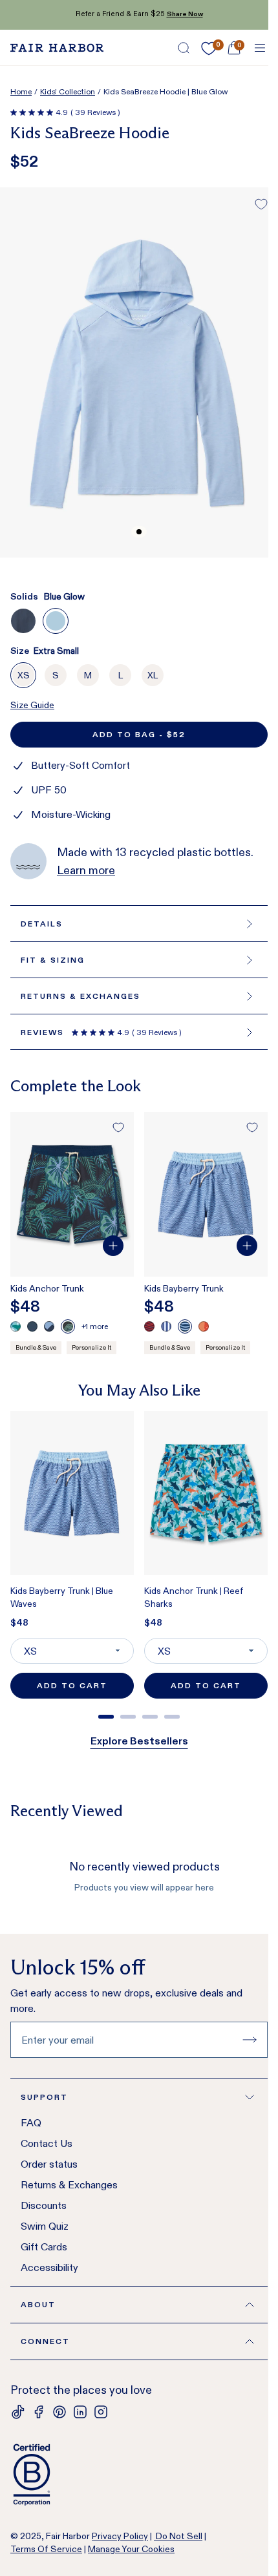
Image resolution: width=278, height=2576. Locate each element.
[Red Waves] (149, 1326)
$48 (19, 1622)
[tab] (106, 1717)
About (38, 2304)
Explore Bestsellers (139, 1741)
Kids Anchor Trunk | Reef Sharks (194, 1597)
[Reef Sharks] (16, 1326)
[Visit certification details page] (139, 2475)
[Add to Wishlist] (261, 204)
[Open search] (184, 48)
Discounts (44, 2205)
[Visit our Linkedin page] (80, 2412)
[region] (139, 1560)
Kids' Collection (68, 91)
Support (44, 2097)
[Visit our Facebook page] (39, 2412)
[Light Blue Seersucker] (166, 1326)
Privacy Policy (120, 2536)
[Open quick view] (113, 1246)
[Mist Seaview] (49, 1326)
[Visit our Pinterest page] (59, 2412)
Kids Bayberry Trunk (184, 1288)
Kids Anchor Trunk (47, 1288)
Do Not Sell (178, 2536)
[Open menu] (260, 48)
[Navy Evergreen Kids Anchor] (68, 1326)
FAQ (31, 2123)
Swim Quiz (45, 2226)
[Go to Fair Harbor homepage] (57, 48)
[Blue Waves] (185, 1326)
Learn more (86, 870)
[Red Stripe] (32, 1326)
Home (21, 91)
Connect (45, 2341)
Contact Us (47, 2143)
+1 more (95, 1326)
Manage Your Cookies (131, 2549)
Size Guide (32, 705)
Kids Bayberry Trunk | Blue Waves (62, 1597)
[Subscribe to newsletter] (250, 2040)
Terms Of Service (46, 2549)
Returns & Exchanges (69, 2185)
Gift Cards (44, 2247)
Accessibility (49, 2267)
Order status (49, 2164)
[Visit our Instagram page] (101, 2412)
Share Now (185, 14)
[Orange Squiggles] (204, 1326)
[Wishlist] (209, 48)
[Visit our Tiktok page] (18, 2412)
